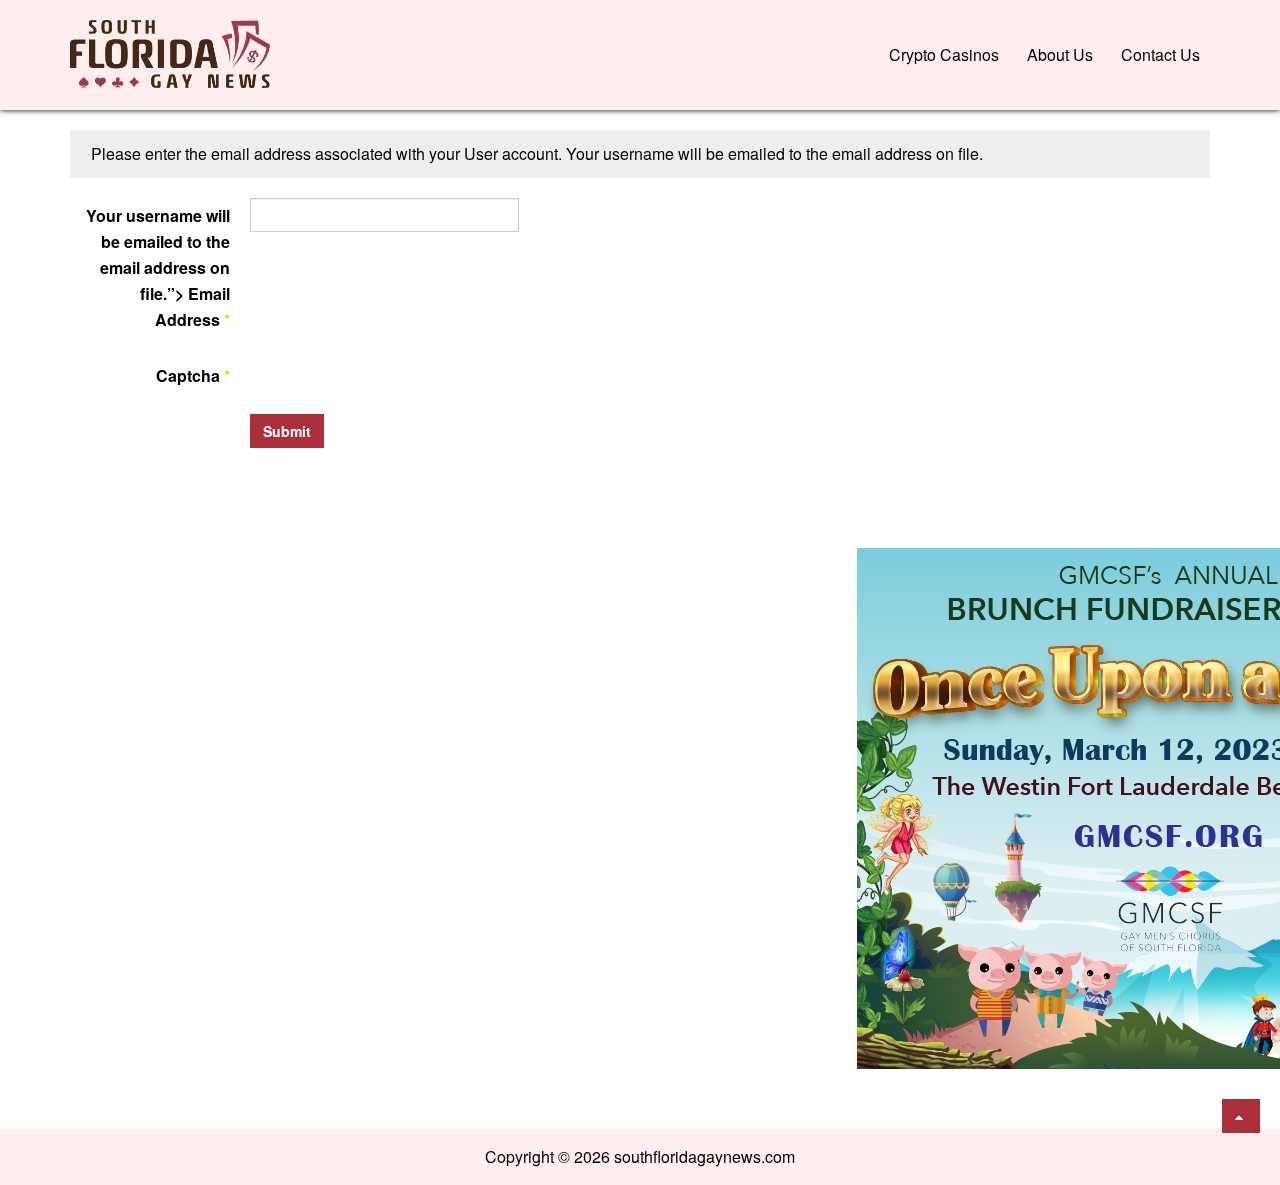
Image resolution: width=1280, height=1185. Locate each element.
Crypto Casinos (944, 54)
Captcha (193, 375)
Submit (287, 431)
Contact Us (1160, 54)
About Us (1060, 54)
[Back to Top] (1241, 1116)
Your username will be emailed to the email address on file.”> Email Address (158, 267)
